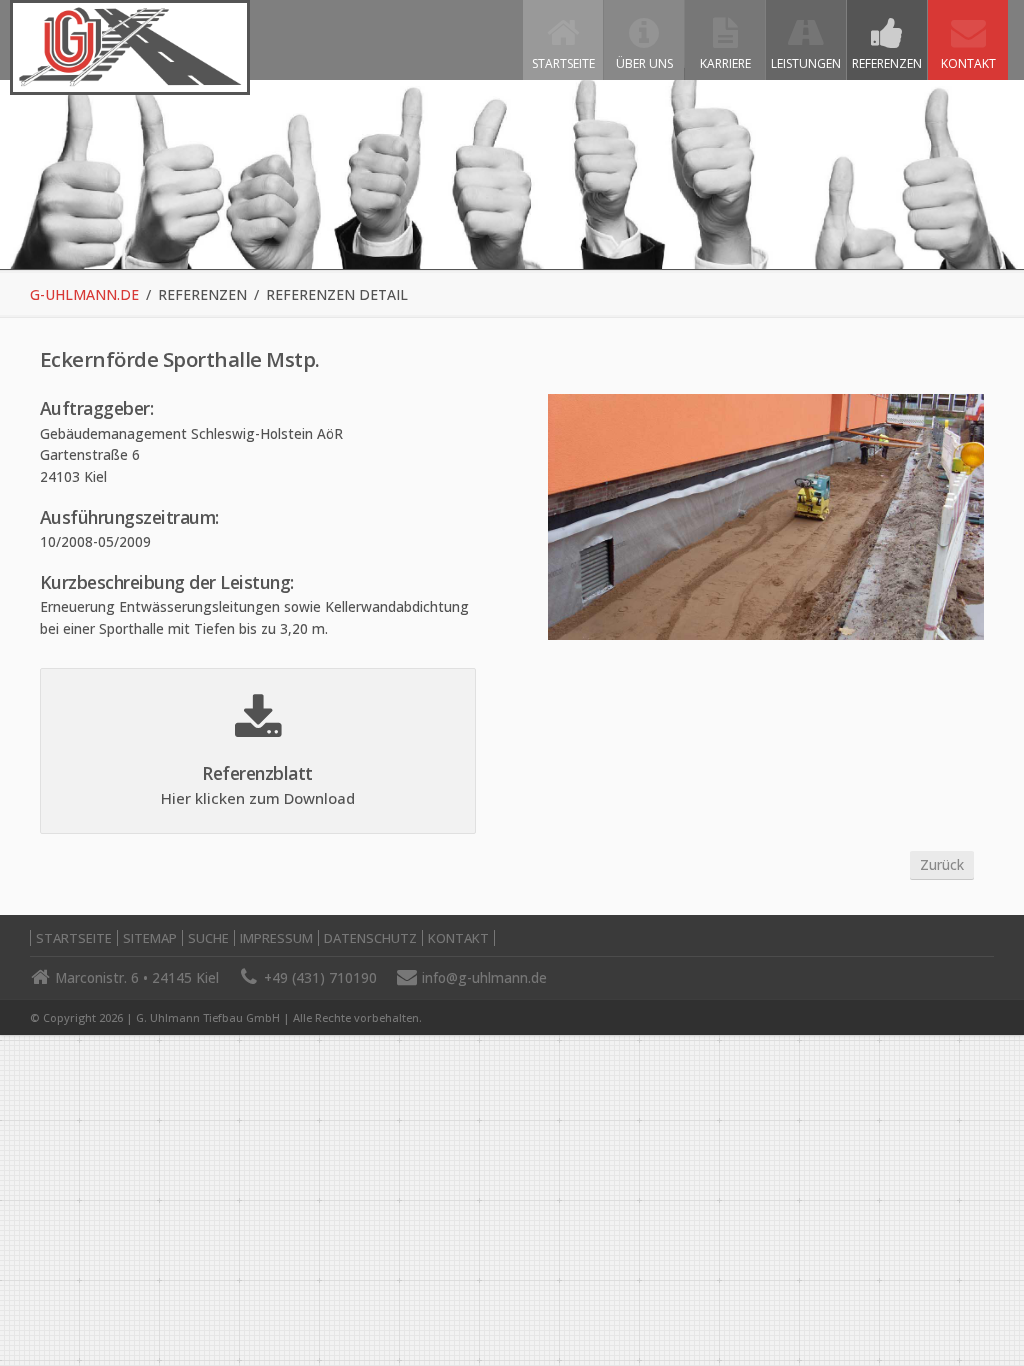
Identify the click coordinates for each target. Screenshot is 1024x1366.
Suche (208, 938)
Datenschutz (370, 938)
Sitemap (150, 938)
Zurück (942, 864)
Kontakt (968, 63)
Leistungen (806, 63)
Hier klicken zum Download (258, 798)
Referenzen (887, 63)
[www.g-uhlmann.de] (130, 81)
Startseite (563, 63)
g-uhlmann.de (84, 294)
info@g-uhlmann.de (484, 977)
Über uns (644, 63)
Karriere (725, 63)
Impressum (276, 938)
